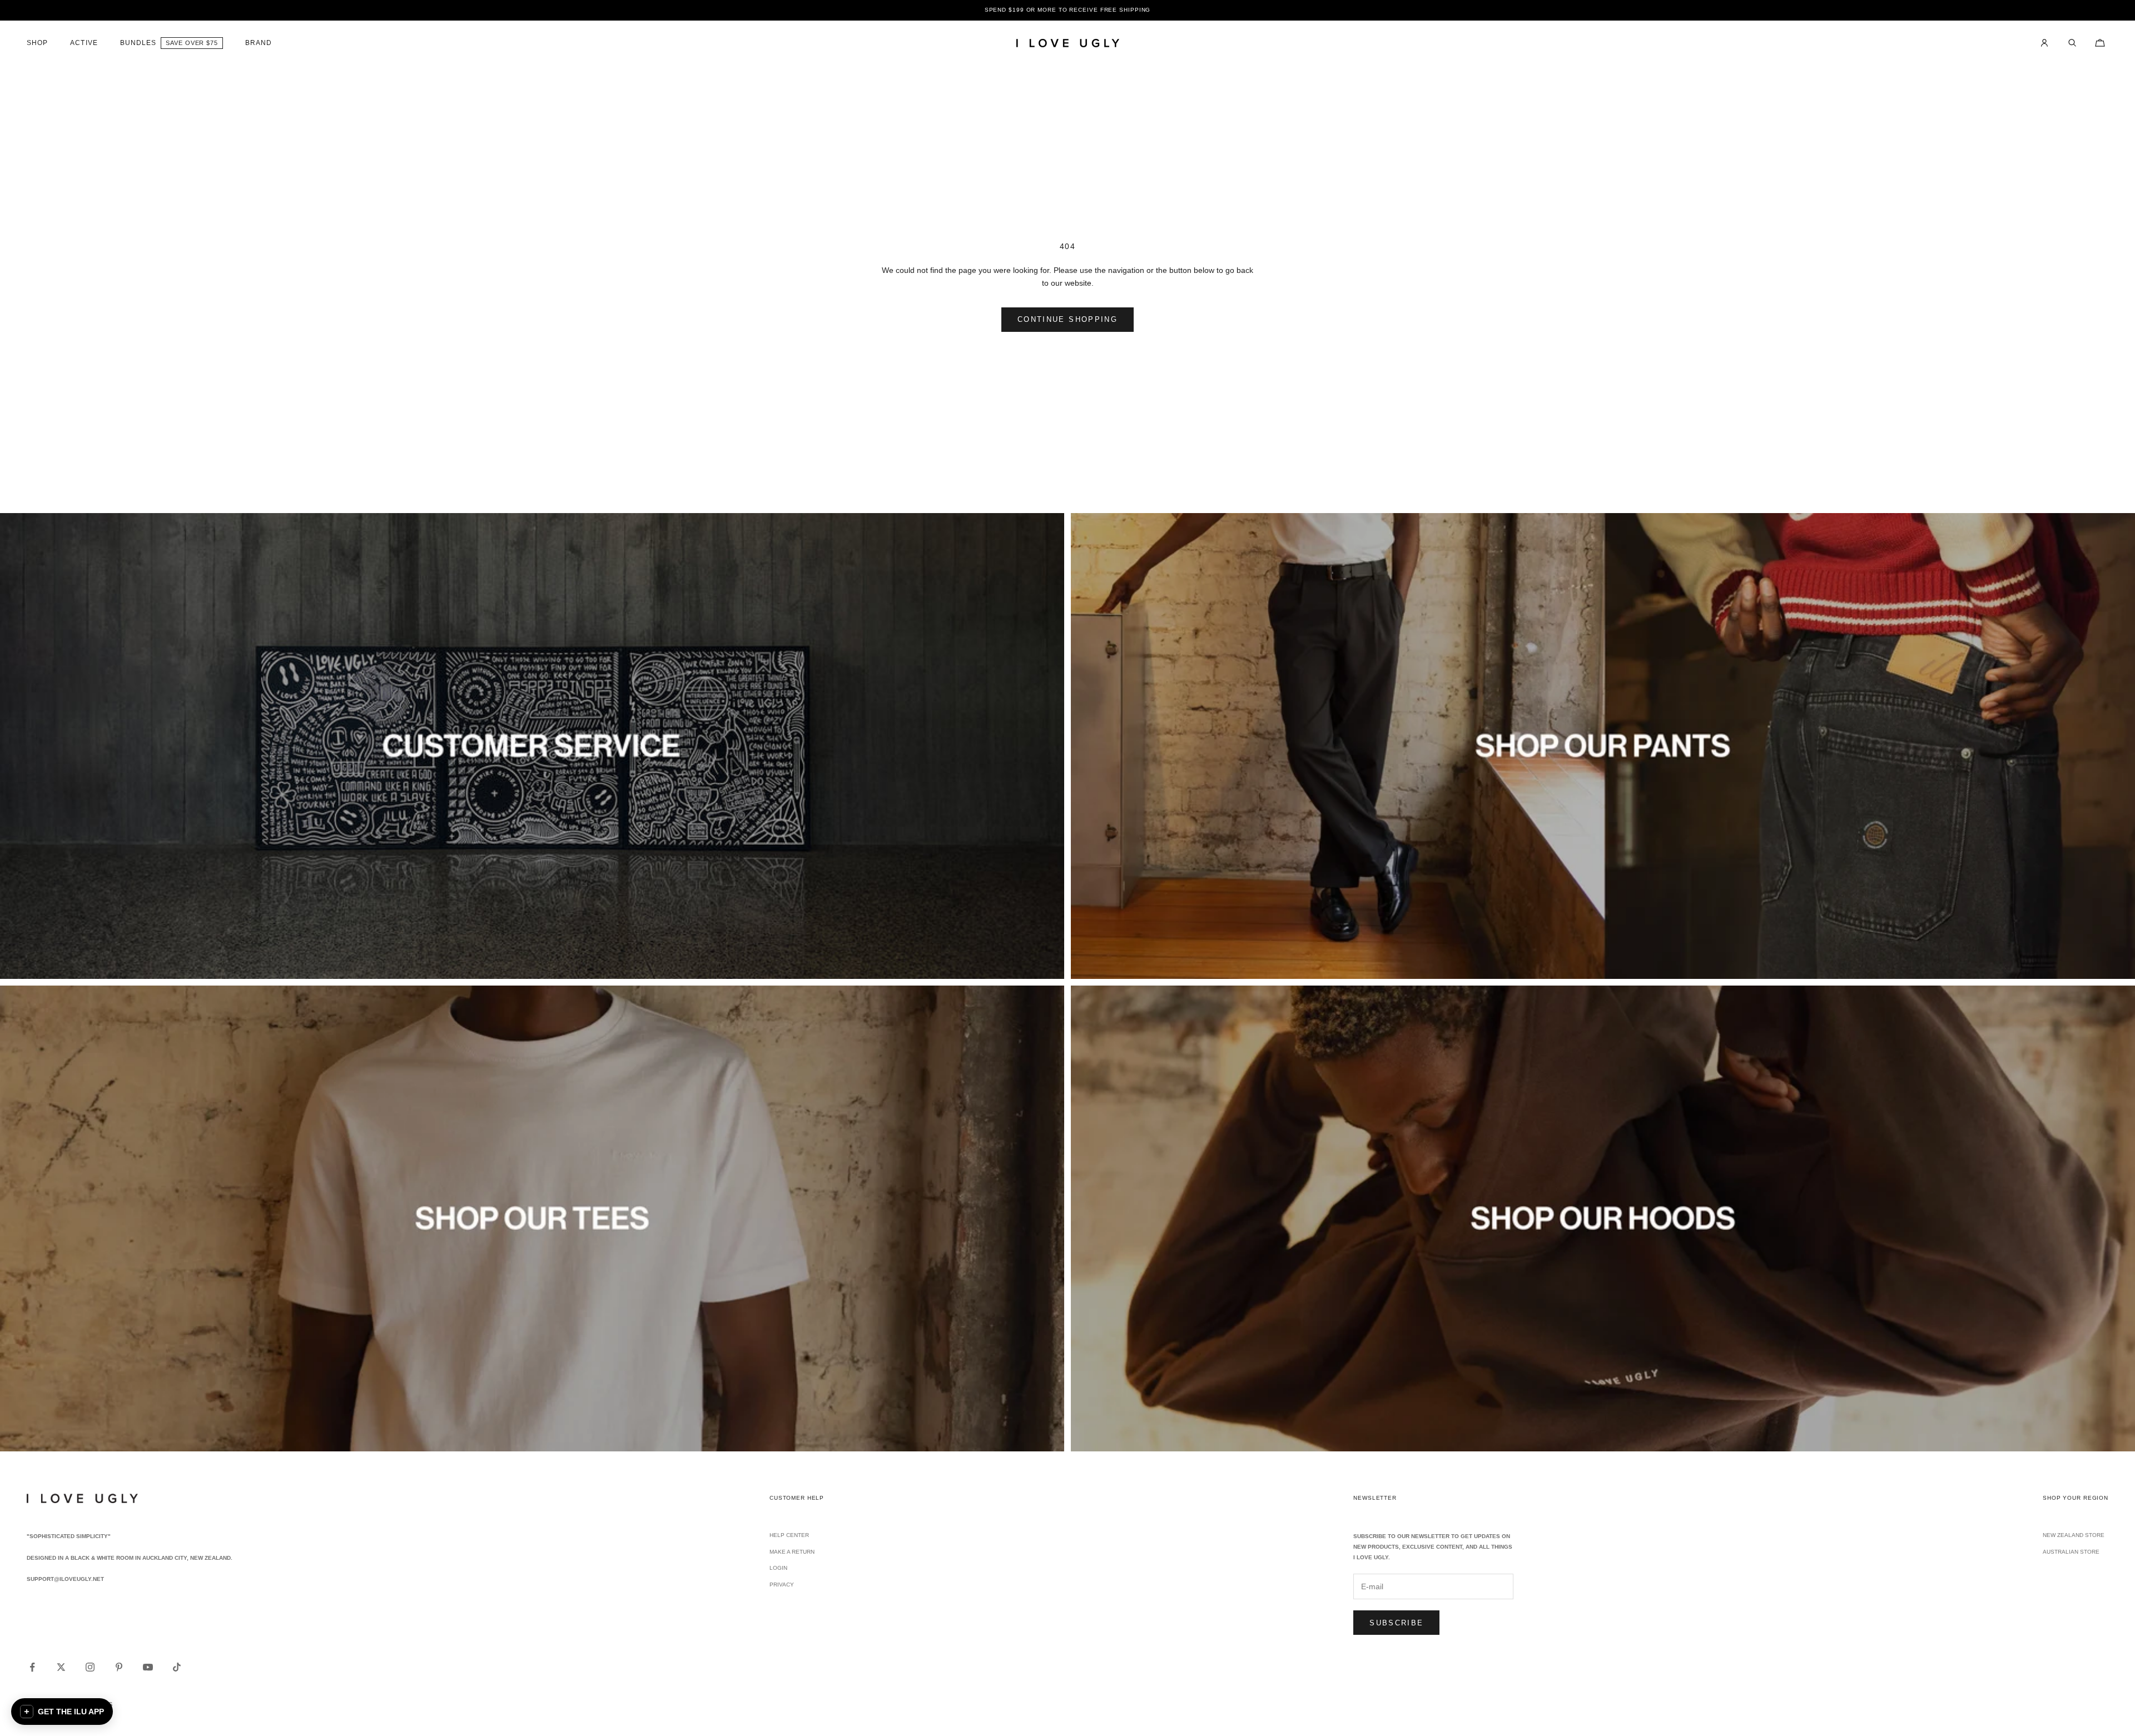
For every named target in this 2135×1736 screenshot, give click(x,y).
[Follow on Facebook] (32, 1667)
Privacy (782, 1585)
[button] (62, 1712)
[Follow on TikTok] (177, 1667)
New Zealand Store (2074, 1535)
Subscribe (1396, 1623)
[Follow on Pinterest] (119, 1667)
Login (778, 1568)
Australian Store (2071, 1552)
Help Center (789, 1535)
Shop (37, 43)
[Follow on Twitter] (61, 1667)
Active (84, 43)
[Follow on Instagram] (90, 1667)
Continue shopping (1067, 319)
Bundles (138, 43)
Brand (259, 43)
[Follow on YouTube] (148, 1667)
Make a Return (792, 1552)
